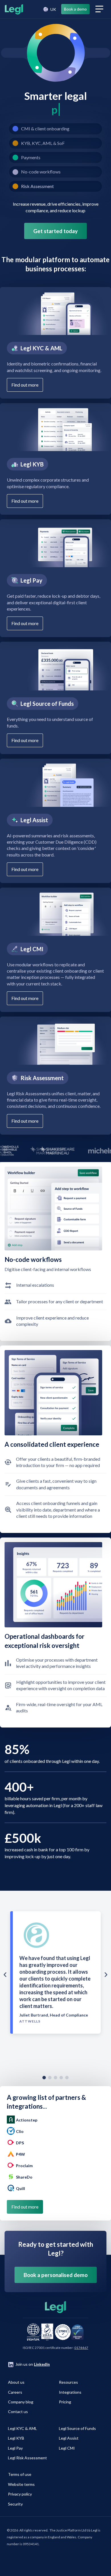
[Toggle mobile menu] (99, 9)
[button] (49, 9)
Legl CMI (67, 2448)
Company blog (21, 2402)
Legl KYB (16, 2438)
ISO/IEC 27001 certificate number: (55, 2348)
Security (15, 2504)
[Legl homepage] (13, 9)
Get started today (55, 231)
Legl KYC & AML (22, 2428)
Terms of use (20, 2474)
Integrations (70, 2392)
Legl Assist (69, 2438)
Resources (68, 2382)
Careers (15, 2392)
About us (16, 2382)
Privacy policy (20, 2494)
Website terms (21, 2484)
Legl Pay (15, 2448)
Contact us (18, 2412)
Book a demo (75, 9)
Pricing (65, 2402)
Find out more (25, 385)
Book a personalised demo (56, 2275)
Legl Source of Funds (77, 2428)
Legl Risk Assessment (27, 2458)
